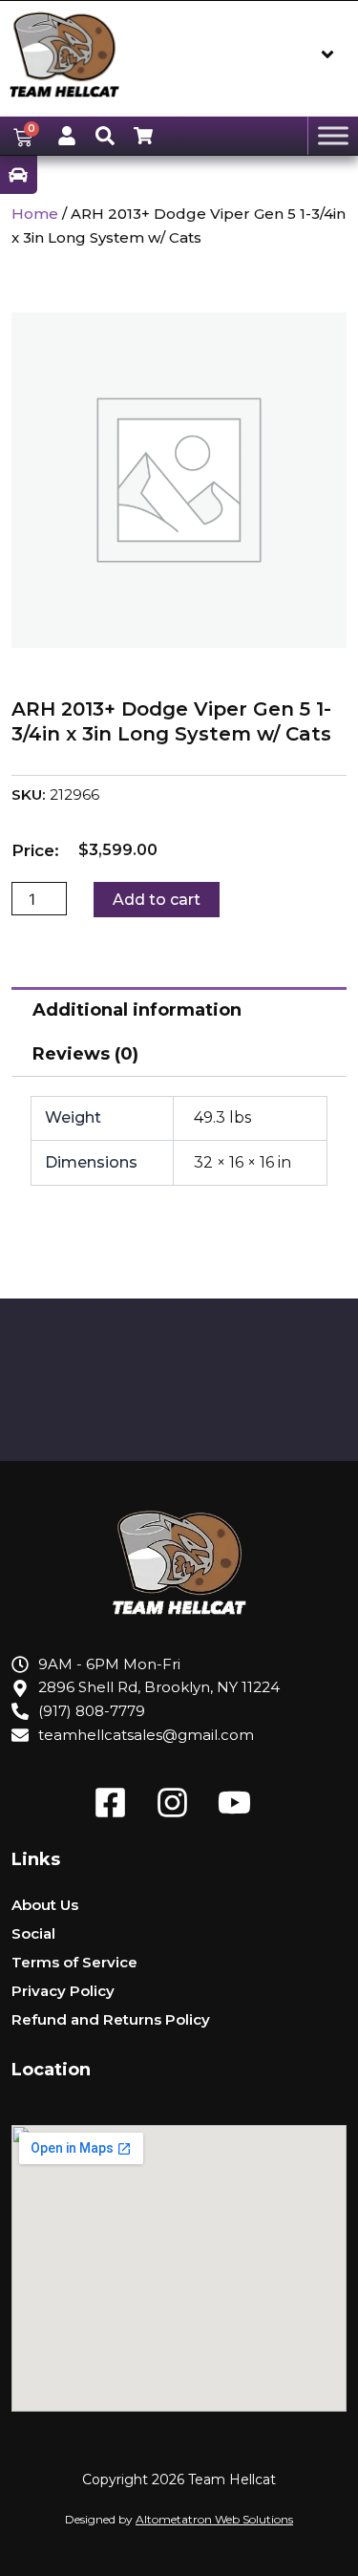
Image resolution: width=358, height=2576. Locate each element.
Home (35, 214)
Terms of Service (74, 1962)
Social (33, 1933)
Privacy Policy (63, 1991)
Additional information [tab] (137, 1010)
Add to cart (157, 900)
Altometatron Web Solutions (214, 2519)
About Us (45, 1905)
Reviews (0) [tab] (85, 1054)
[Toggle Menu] (333, 136)
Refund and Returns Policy (111, 2019)
